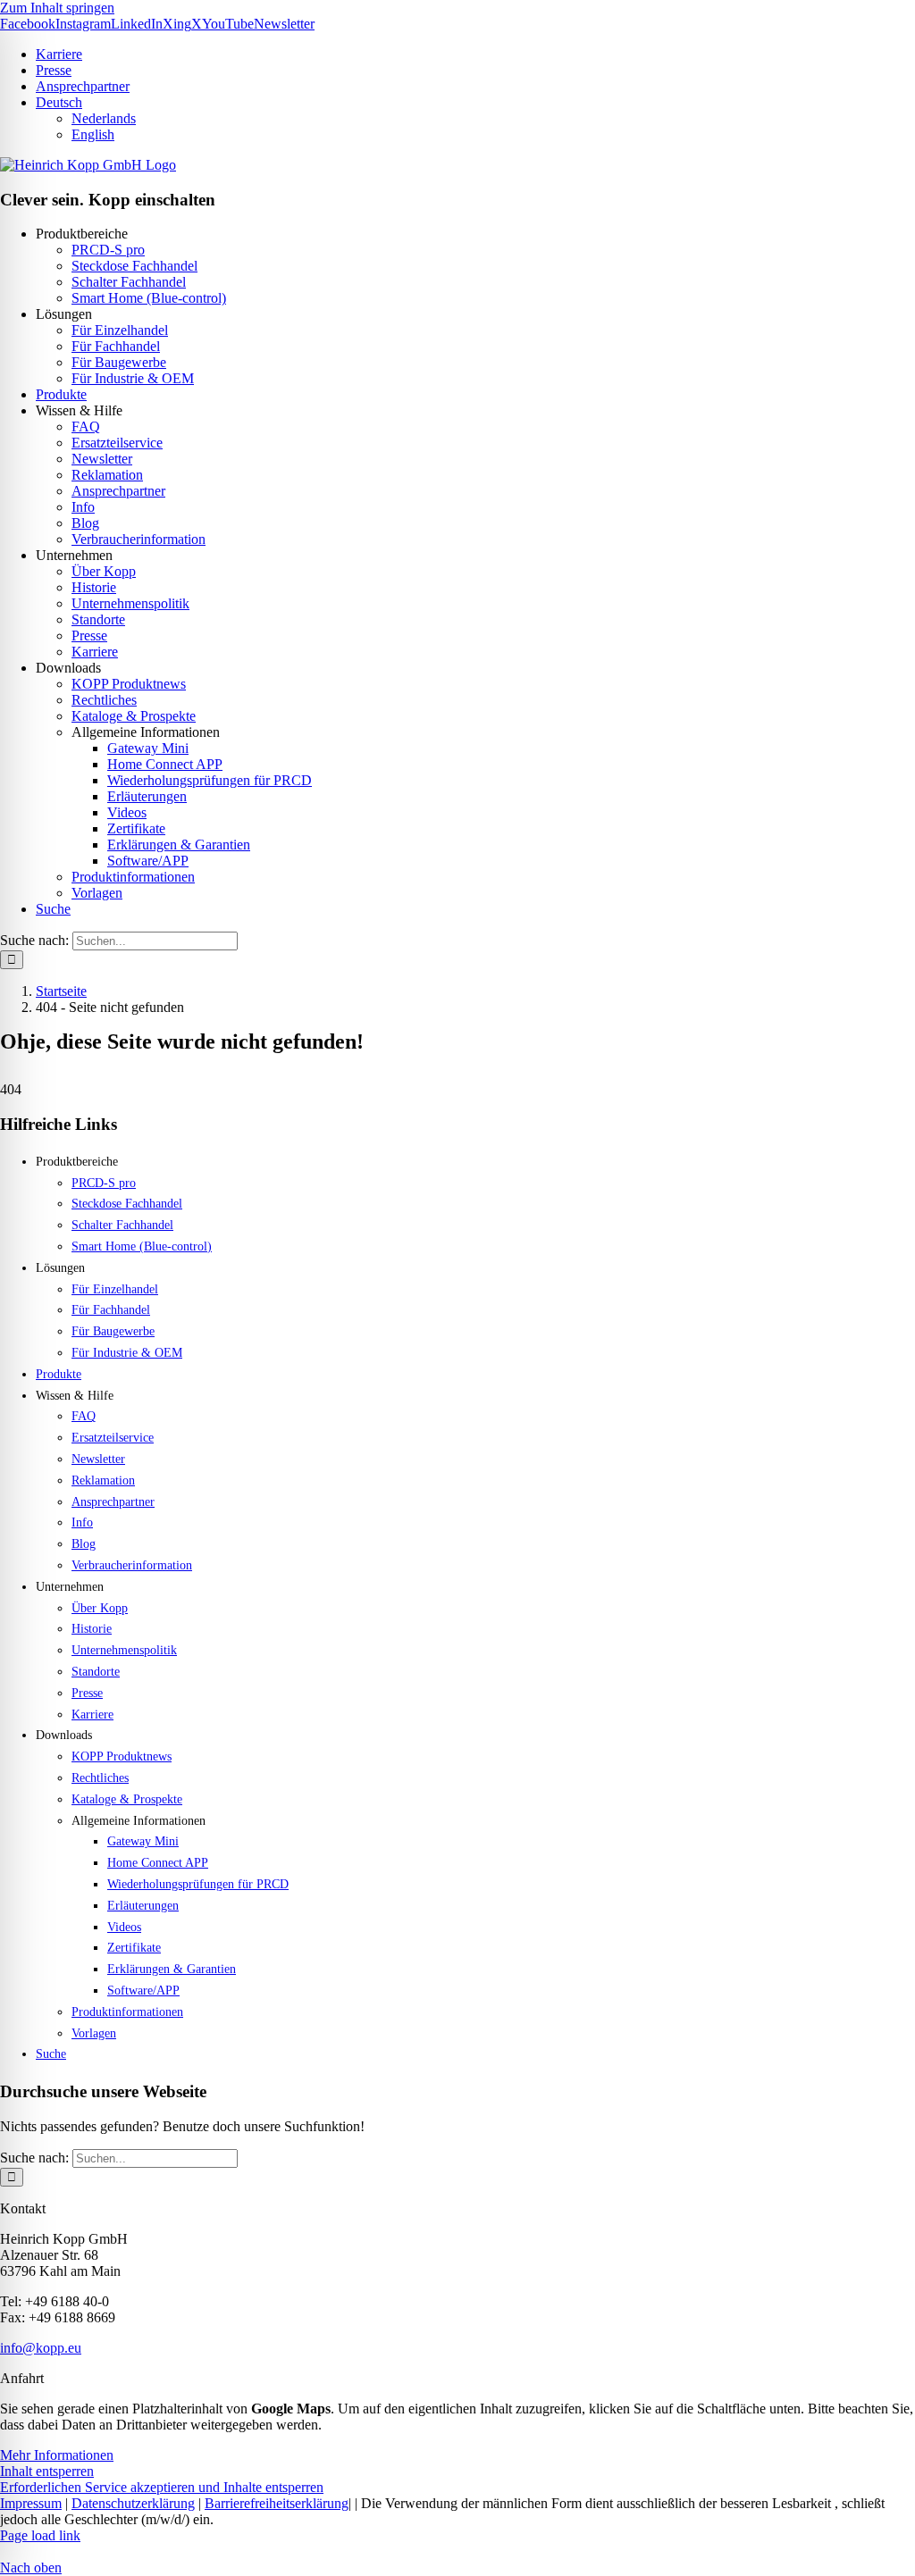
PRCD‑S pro (108, 250)
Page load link (40, 2535)
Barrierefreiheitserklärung (277, 2503)
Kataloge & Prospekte (134, 716)
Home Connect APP (165, 764)
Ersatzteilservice (117, 443)
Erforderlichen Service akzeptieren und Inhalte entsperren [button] (162, 2487)
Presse (89, 636)
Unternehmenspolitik (130, 603)
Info (83, 507)
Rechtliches (104, 700)
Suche (53, 909)
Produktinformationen (133, 877)
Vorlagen (97, 893)
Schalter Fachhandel (129, 282)
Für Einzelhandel (120, 330)
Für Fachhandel (116, 346)
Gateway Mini (148, 748)
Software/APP (148, 861)
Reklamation (107, 475)
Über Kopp (104, 571)
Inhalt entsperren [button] (47, 2471)
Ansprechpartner (118, 491)
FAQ (86, 427)
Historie (94, 587)
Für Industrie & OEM (133, 378)
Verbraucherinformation (139, 539)
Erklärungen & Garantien (179, 845)
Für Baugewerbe (119, 362)
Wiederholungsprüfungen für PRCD (210, 780)
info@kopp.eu (41, 2348)
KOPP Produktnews (129, 684)
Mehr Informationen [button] (57, 2455)
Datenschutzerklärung (133, 2503)
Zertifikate (136, 828)
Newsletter (102, 459)
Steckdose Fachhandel (134, 266)
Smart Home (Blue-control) (149, 298)
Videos (127, 812)
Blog (85, 523)
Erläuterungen (147, 796)
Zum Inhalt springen (57, 8)
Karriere (95, 652)
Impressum (31, 2503)
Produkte (61, 394)
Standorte (98, 619)
